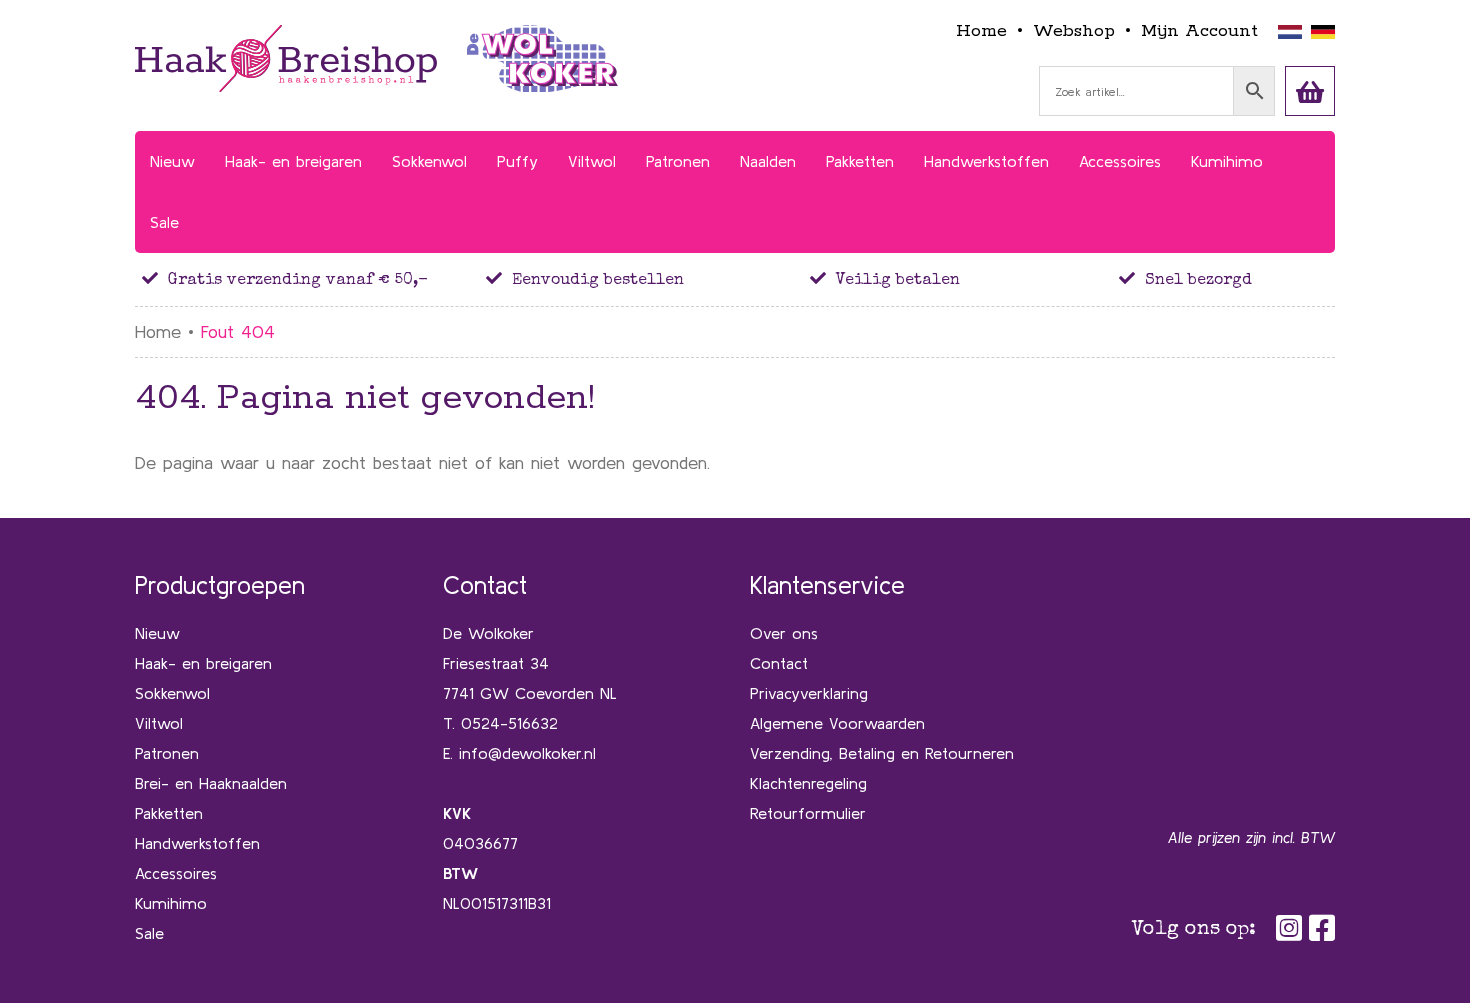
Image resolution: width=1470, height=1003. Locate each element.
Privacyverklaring (809, 693)
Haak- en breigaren (203, 663)
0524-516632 (509, 723)
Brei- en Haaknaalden (211, 783)
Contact (779, 663)
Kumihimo (171, 903)
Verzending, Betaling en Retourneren (882, 753)
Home (981, 31)
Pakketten (169, 813)
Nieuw (157, 633)
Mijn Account (1199, 31)
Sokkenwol (172, 693)
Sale (149, 933)
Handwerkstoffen (197, 843)
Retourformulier (808, 813)
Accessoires (176, 873)
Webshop (1074, 31)
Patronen (167, 753)
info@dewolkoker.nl (527, 753)
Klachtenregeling (808, 783)
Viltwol (159, 723)
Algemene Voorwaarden (837, 723)
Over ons (784, 633)
